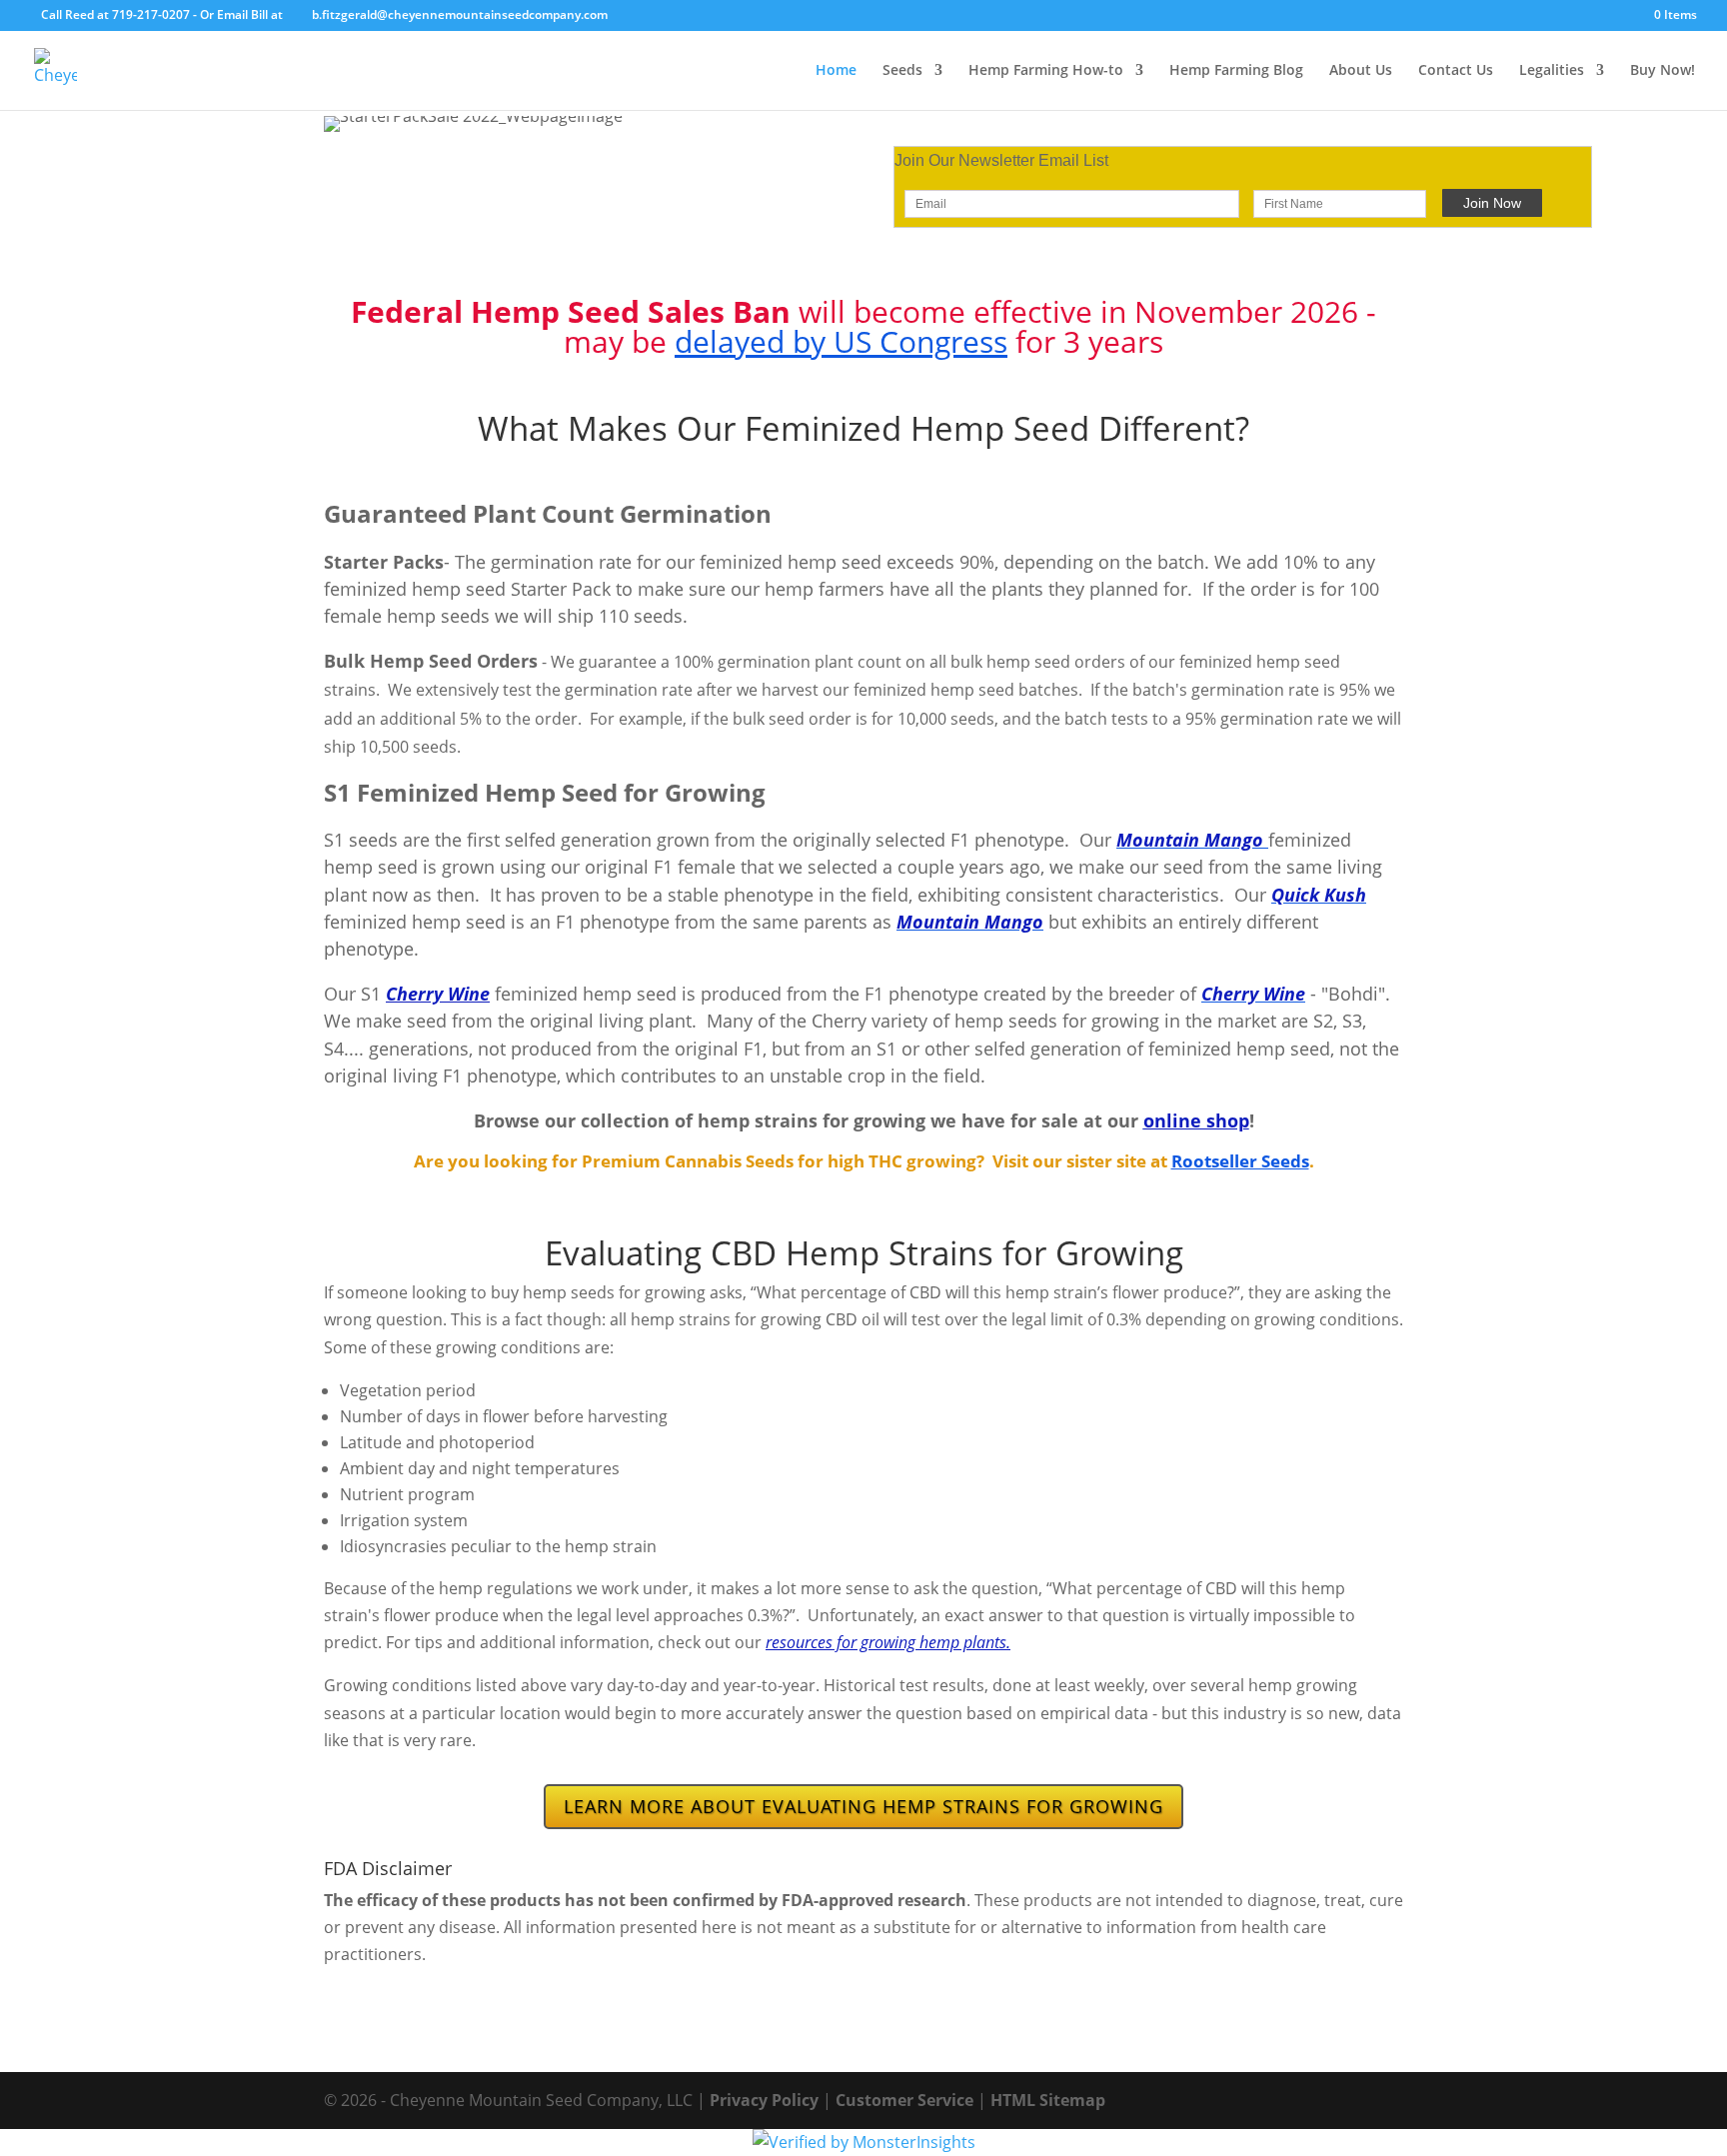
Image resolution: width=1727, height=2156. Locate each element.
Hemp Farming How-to (1046, 71)
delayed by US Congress (841, 341)
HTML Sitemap (1048, 2100)
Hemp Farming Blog (1236, 71)
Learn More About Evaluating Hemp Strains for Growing (863, 1806)
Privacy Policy (764, 2100)
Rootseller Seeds (1240, 1161)
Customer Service (904, 2100)
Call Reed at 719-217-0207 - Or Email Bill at (162, 14)
